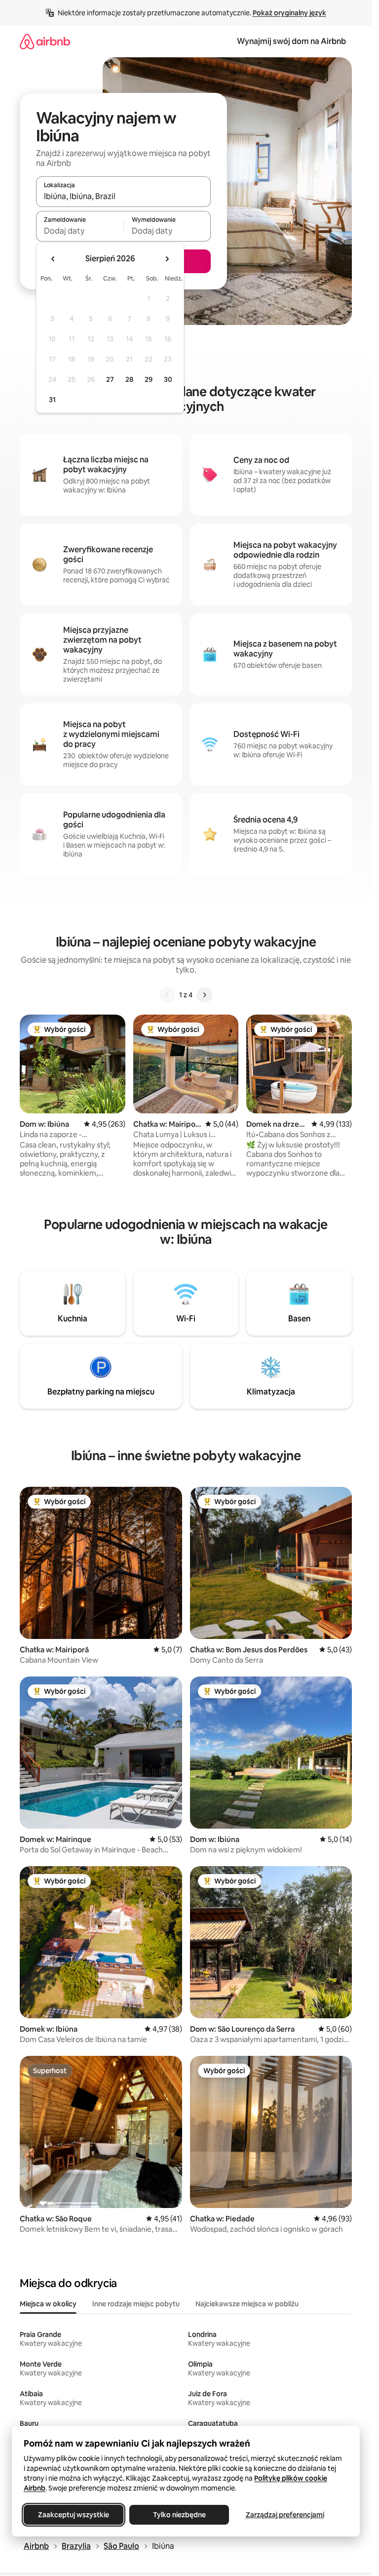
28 (129, 379)
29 (149, 379)
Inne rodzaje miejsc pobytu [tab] (136, 2304)
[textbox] (80, 231)
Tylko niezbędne (179, 2515)
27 (110, 379)
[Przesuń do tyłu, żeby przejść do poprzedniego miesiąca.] (53, 259)
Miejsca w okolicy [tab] (48, 2304)
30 (168, 379)
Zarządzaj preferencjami (285, 2515)
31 (52, 400)
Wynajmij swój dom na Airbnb (291, 41)
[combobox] (123, 196)
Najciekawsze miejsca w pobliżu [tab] (247, 2304)
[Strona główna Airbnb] (45, 41)
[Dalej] (204, 995)
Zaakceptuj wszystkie (74, 2515)
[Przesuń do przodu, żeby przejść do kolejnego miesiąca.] (167, 259)
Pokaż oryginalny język (289, 13)
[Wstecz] (167, 995)
